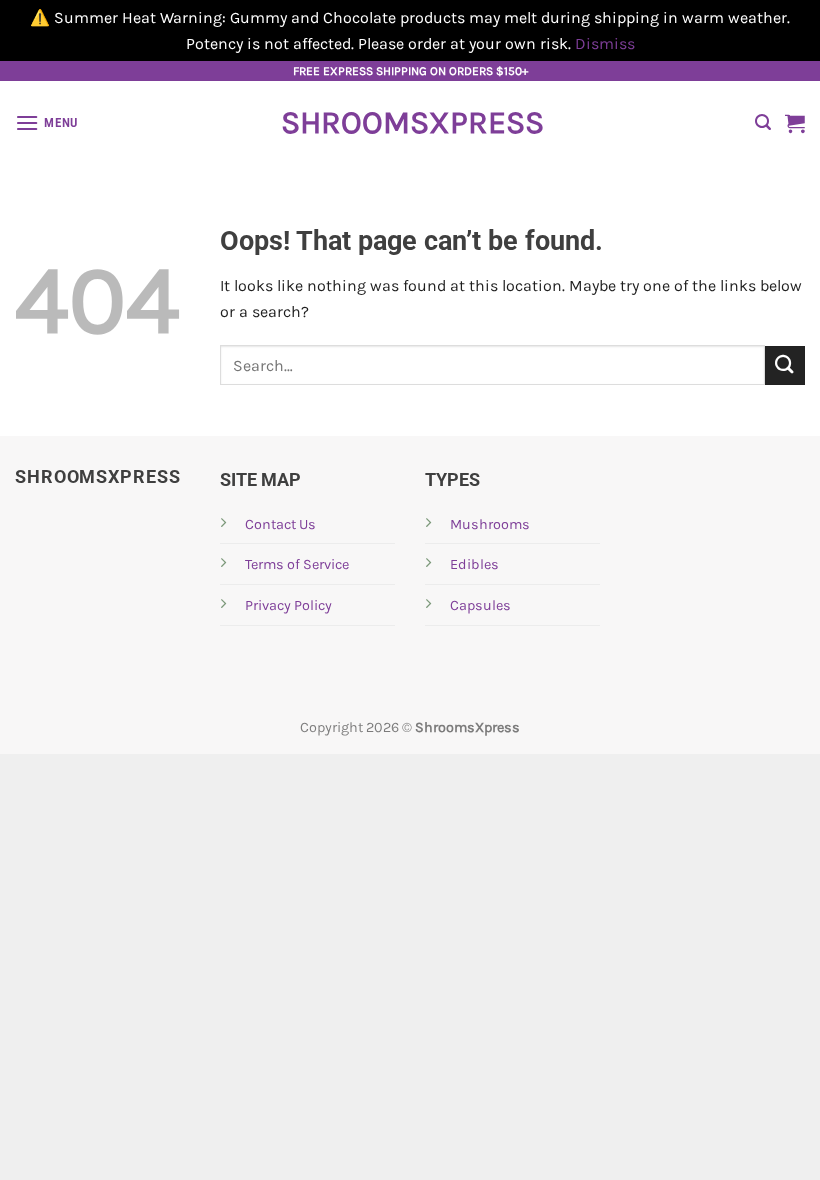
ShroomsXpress (410, 123)
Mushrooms (490, 524)
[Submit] (785, 365)
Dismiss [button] (605, 43)
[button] (46, 122)
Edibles (474, 564)
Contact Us (280, 524)
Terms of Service (297, 564)
